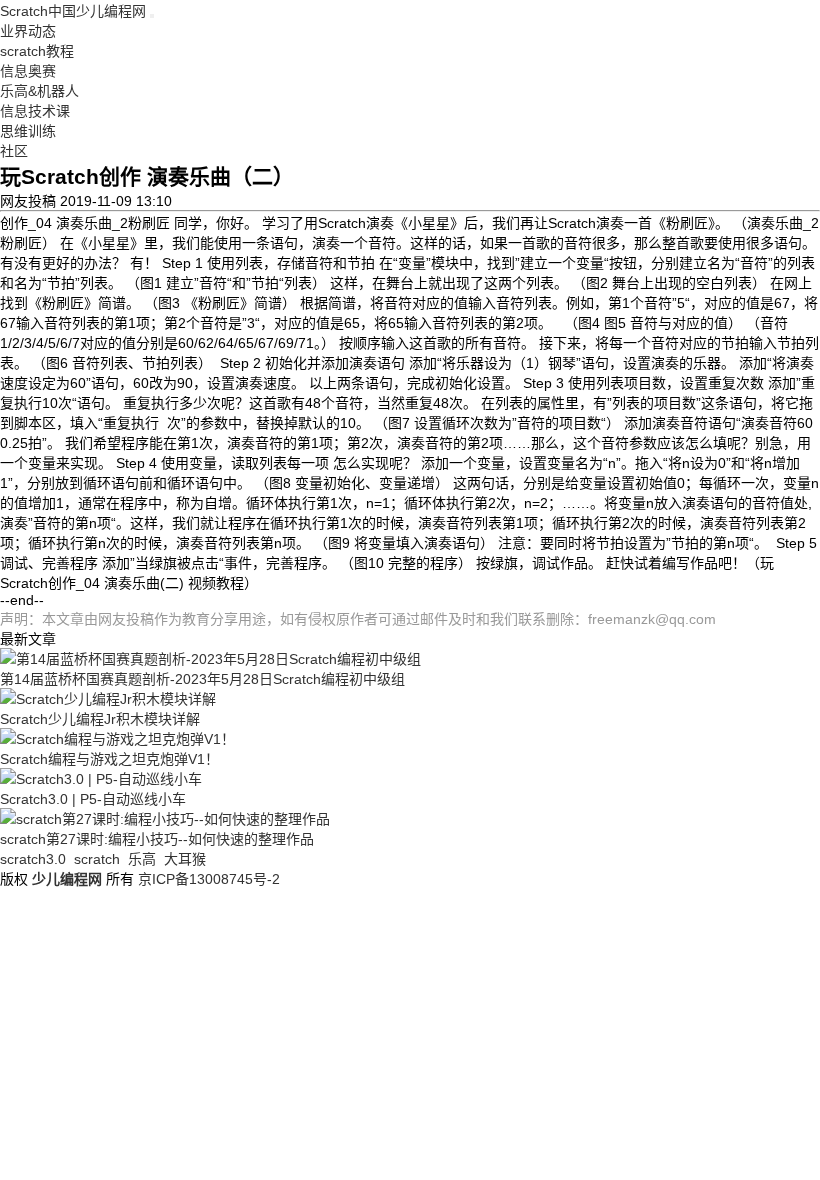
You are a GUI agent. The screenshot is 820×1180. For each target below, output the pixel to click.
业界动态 (28, 31)
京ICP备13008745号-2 (209, 879)
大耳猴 (185, 859)
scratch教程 (37, 51)
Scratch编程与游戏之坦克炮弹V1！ (109, 759)
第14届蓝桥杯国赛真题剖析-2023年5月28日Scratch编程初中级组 (202, 679)
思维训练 (28, 131)
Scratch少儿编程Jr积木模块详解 (100, 719)
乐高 (142, 859)
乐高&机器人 (39, 91)
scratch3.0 (33, 859)
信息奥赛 (28, 71)
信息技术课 (35, 111)
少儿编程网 (67, 879)
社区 (14, 151)
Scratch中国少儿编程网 (73, 11)
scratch (97, 859)
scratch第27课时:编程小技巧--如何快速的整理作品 (157, 839)
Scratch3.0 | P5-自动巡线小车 (93, 799)
